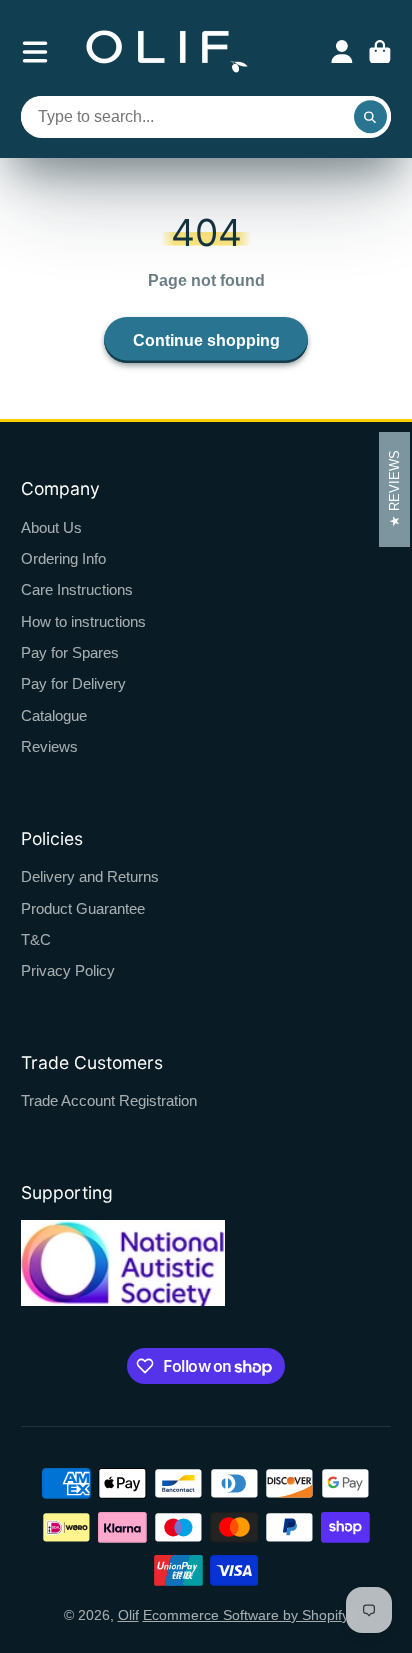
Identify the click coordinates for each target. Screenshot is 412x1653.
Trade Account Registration (109, 1100)
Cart (380, 52)
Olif (128, 1615)
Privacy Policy (68, 970)
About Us (51, 527)
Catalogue (54, 715)
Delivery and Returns (90, 876)
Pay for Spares (70, 652)
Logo (167, 51)
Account (342, 52)
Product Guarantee (83, 908)
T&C (36, 939)
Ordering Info (63, 558)
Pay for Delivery (73, 683)
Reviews (49, 746)
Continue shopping (206, 340)
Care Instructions (77, 589)
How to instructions (83, 621)
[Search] (371, 117)
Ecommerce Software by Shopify (246, 1615)
